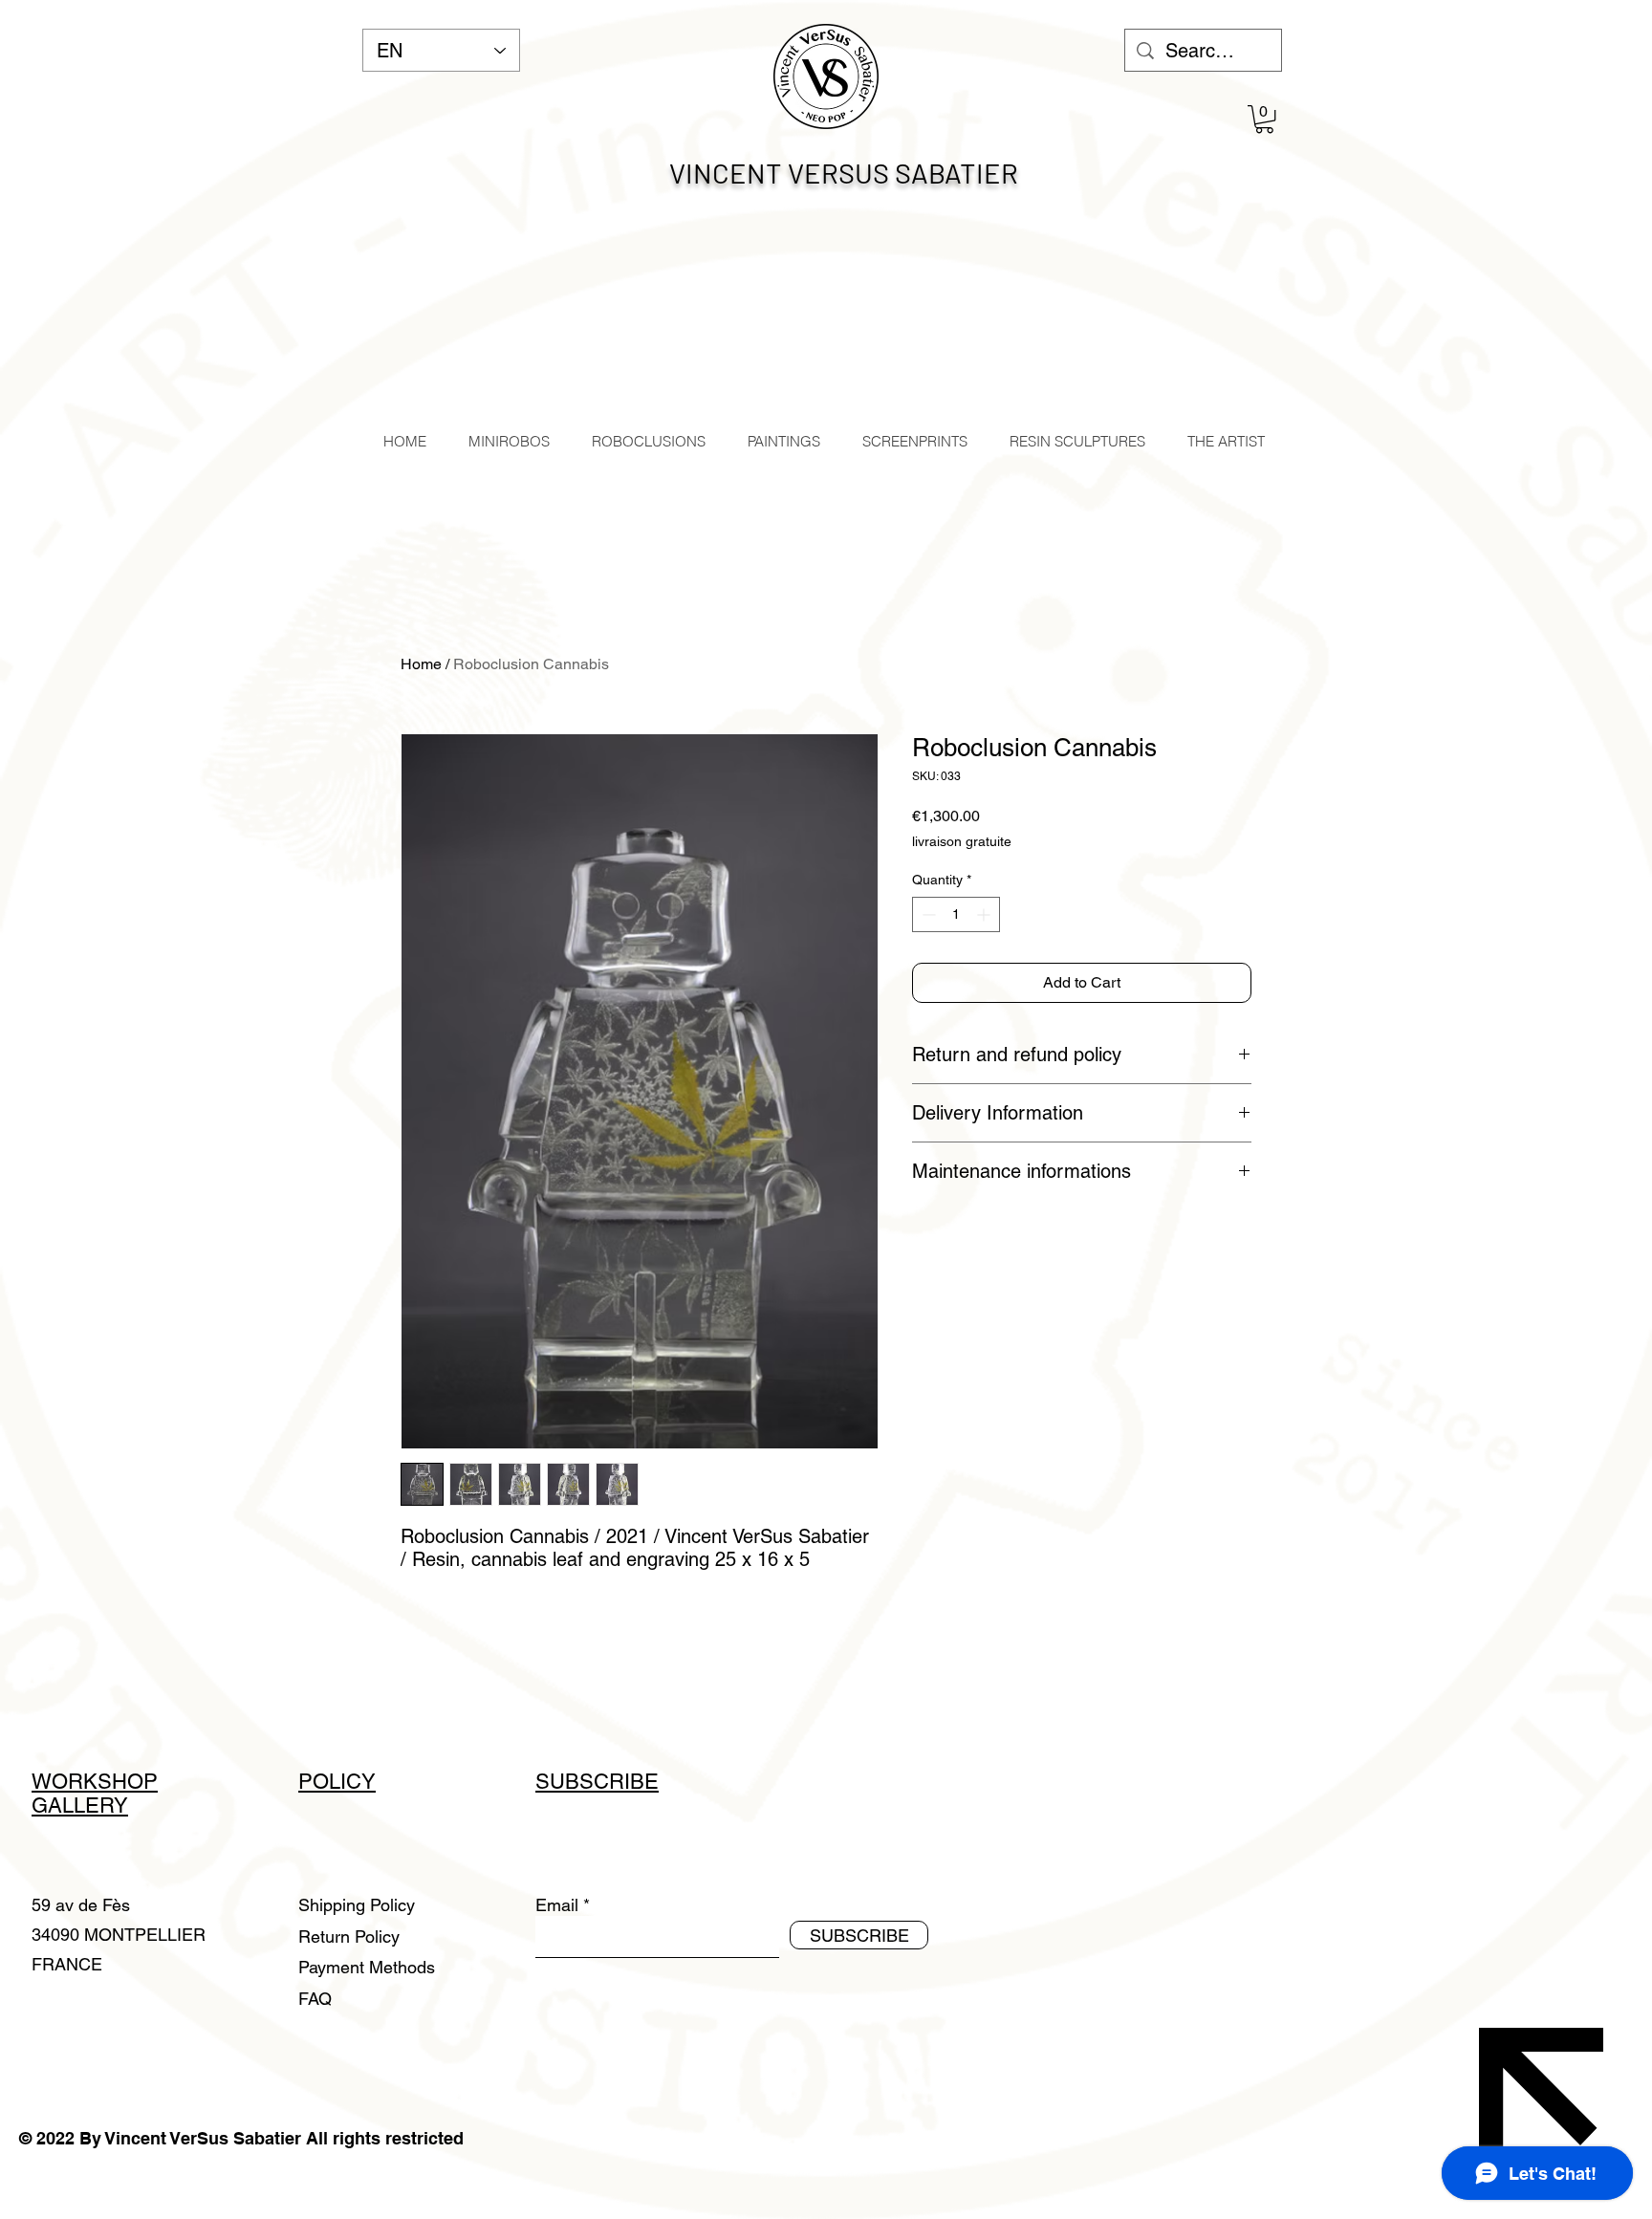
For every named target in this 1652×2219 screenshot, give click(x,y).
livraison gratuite (962, 841)
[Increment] (985, 914)
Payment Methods (369, 1967)
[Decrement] (927, 914)
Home (421, 664)
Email (557, 1905)
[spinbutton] (956, 914)
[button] (1264, 119)
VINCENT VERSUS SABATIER (844, 173)
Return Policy (351, 1936)
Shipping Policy (357, 1905)
